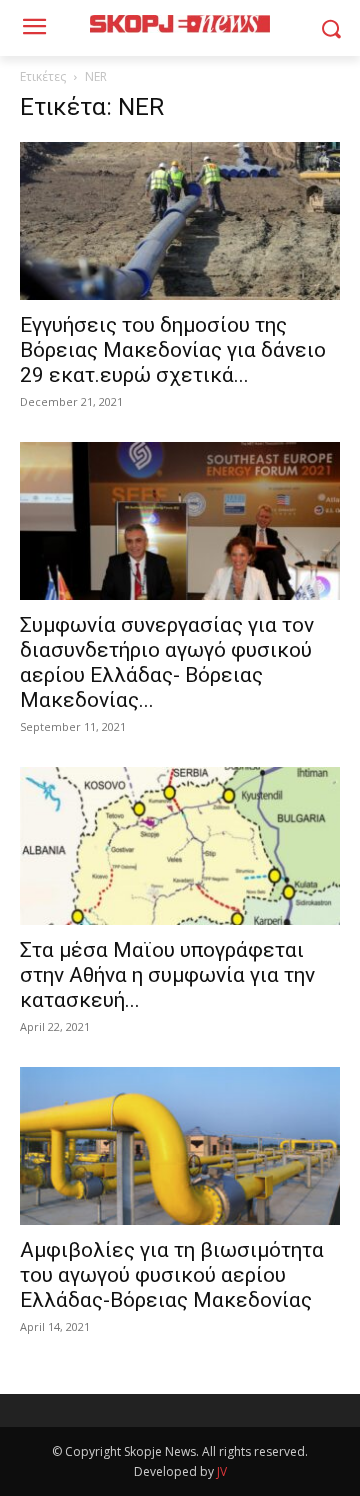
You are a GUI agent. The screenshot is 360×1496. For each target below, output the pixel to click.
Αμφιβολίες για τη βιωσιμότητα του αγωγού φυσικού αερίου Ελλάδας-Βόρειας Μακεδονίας (172, 1275)
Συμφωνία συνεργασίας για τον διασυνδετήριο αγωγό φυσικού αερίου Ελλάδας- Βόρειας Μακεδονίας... (167, 662)
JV (222, 1471)
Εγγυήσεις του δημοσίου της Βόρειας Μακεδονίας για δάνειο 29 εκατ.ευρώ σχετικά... (173, 350)
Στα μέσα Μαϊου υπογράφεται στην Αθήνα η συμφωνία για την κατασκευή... (167, 975)
